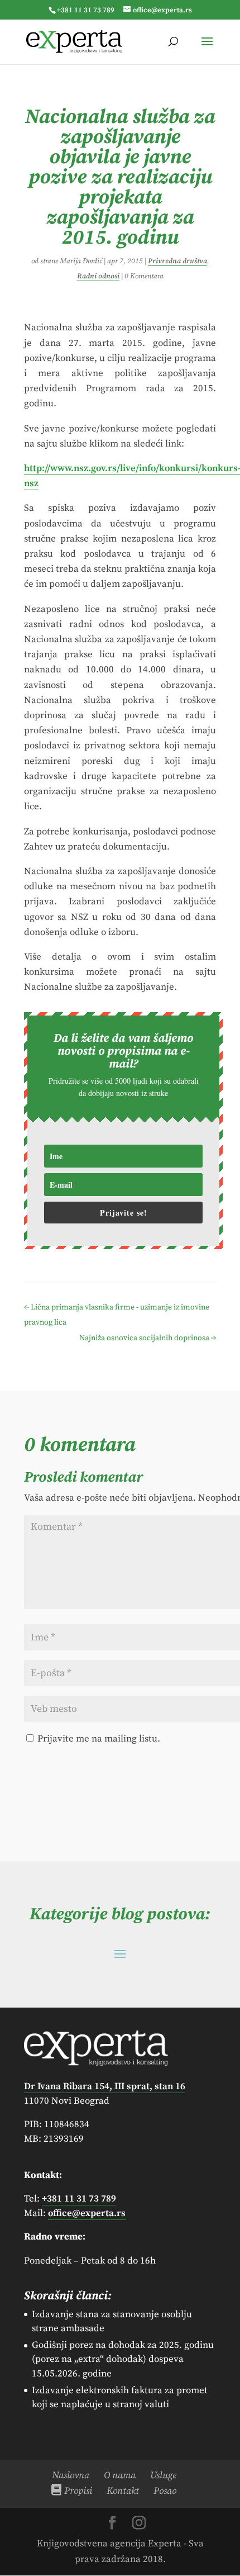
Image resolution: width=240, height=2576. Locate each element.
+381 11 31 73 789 (86, 10)
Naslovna (71, 2475)
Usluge (163, 2475)
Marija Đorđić (81, 261)
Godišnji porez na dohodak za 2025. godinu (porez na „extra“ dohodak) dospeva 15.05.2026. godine (123, 2359)
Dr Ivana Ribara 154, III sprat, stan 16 (105, 2086)
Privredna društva (177, 261)
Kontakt (123, 2491)
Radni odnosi (98, 276)
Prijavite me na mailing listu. (98, 1739)
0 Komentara (144, 276)
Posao (165, 2491)
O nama (120, 2475)
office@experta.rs (87, 2213)
